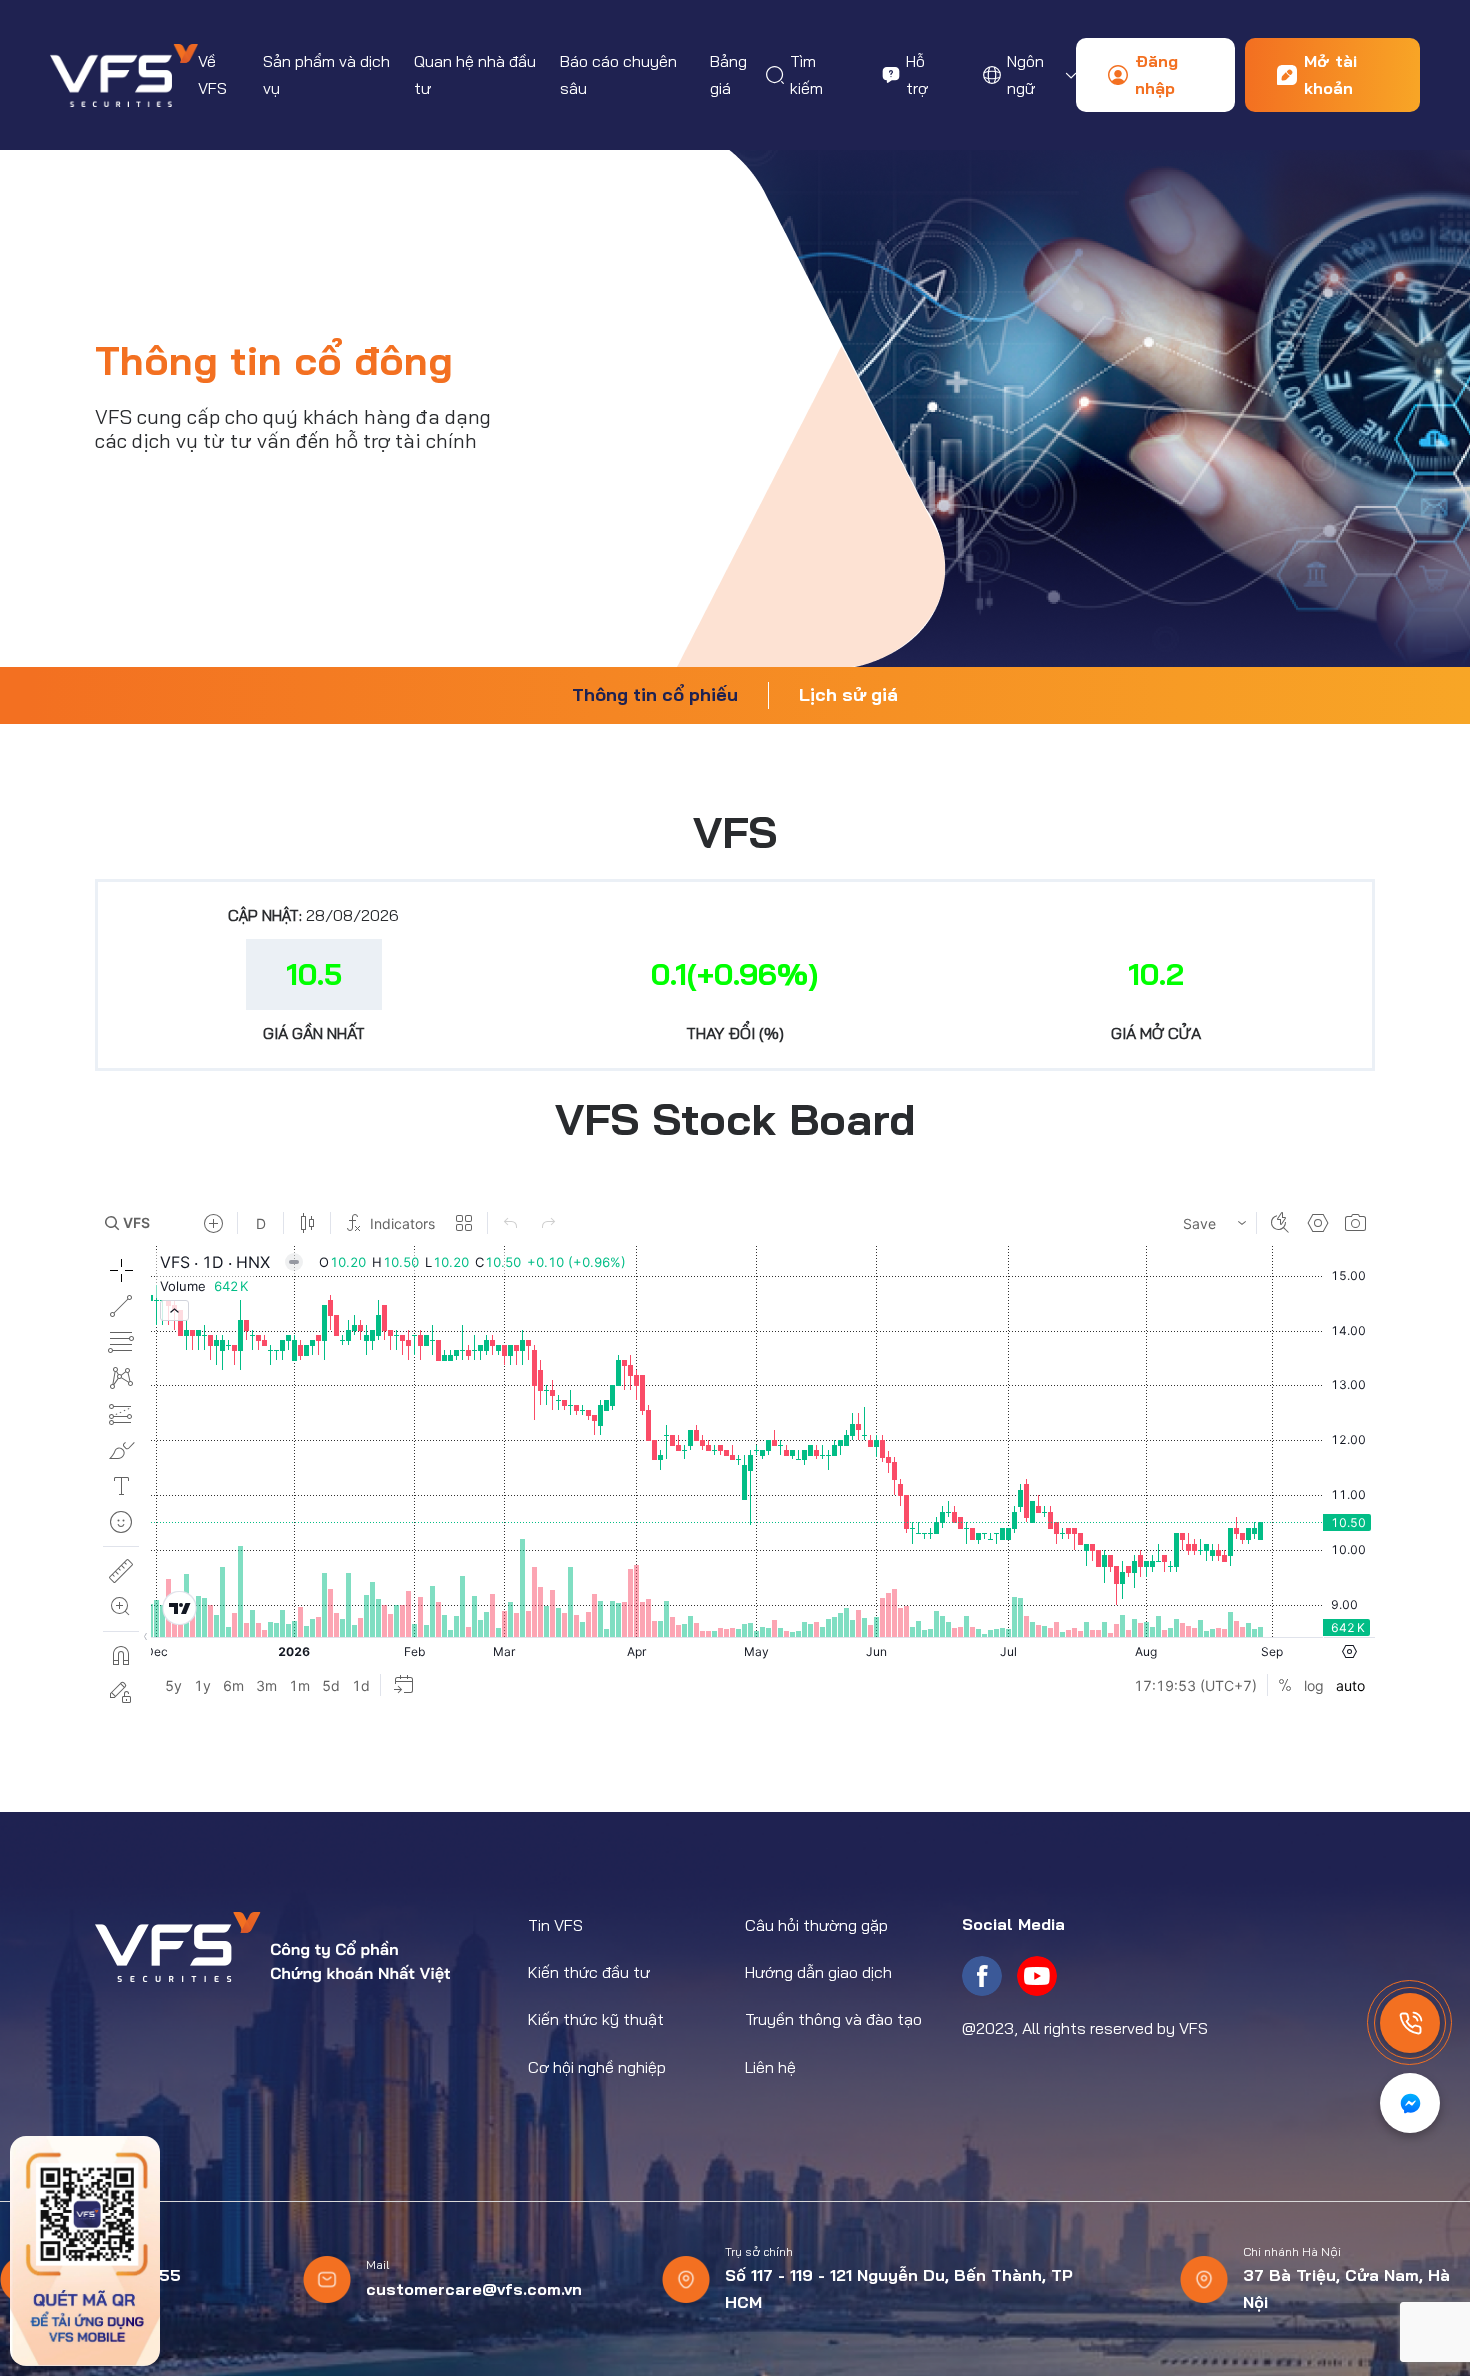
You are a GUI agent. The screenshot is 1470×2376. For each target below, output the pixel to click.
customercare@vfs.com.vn (474, 2289)
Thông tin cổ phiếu (655, 694)
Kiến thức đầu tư (589, 1972)
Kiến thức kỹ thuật (596, 2019)
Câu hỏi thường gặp (816, 1925)
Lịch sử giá (848, 694)
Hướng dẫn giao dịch (818, 1972)
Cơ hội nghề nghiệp (597, 2067)
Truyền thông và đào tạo (833, 2019)
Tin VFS (555, 1925)
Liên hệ (770, 2067)
